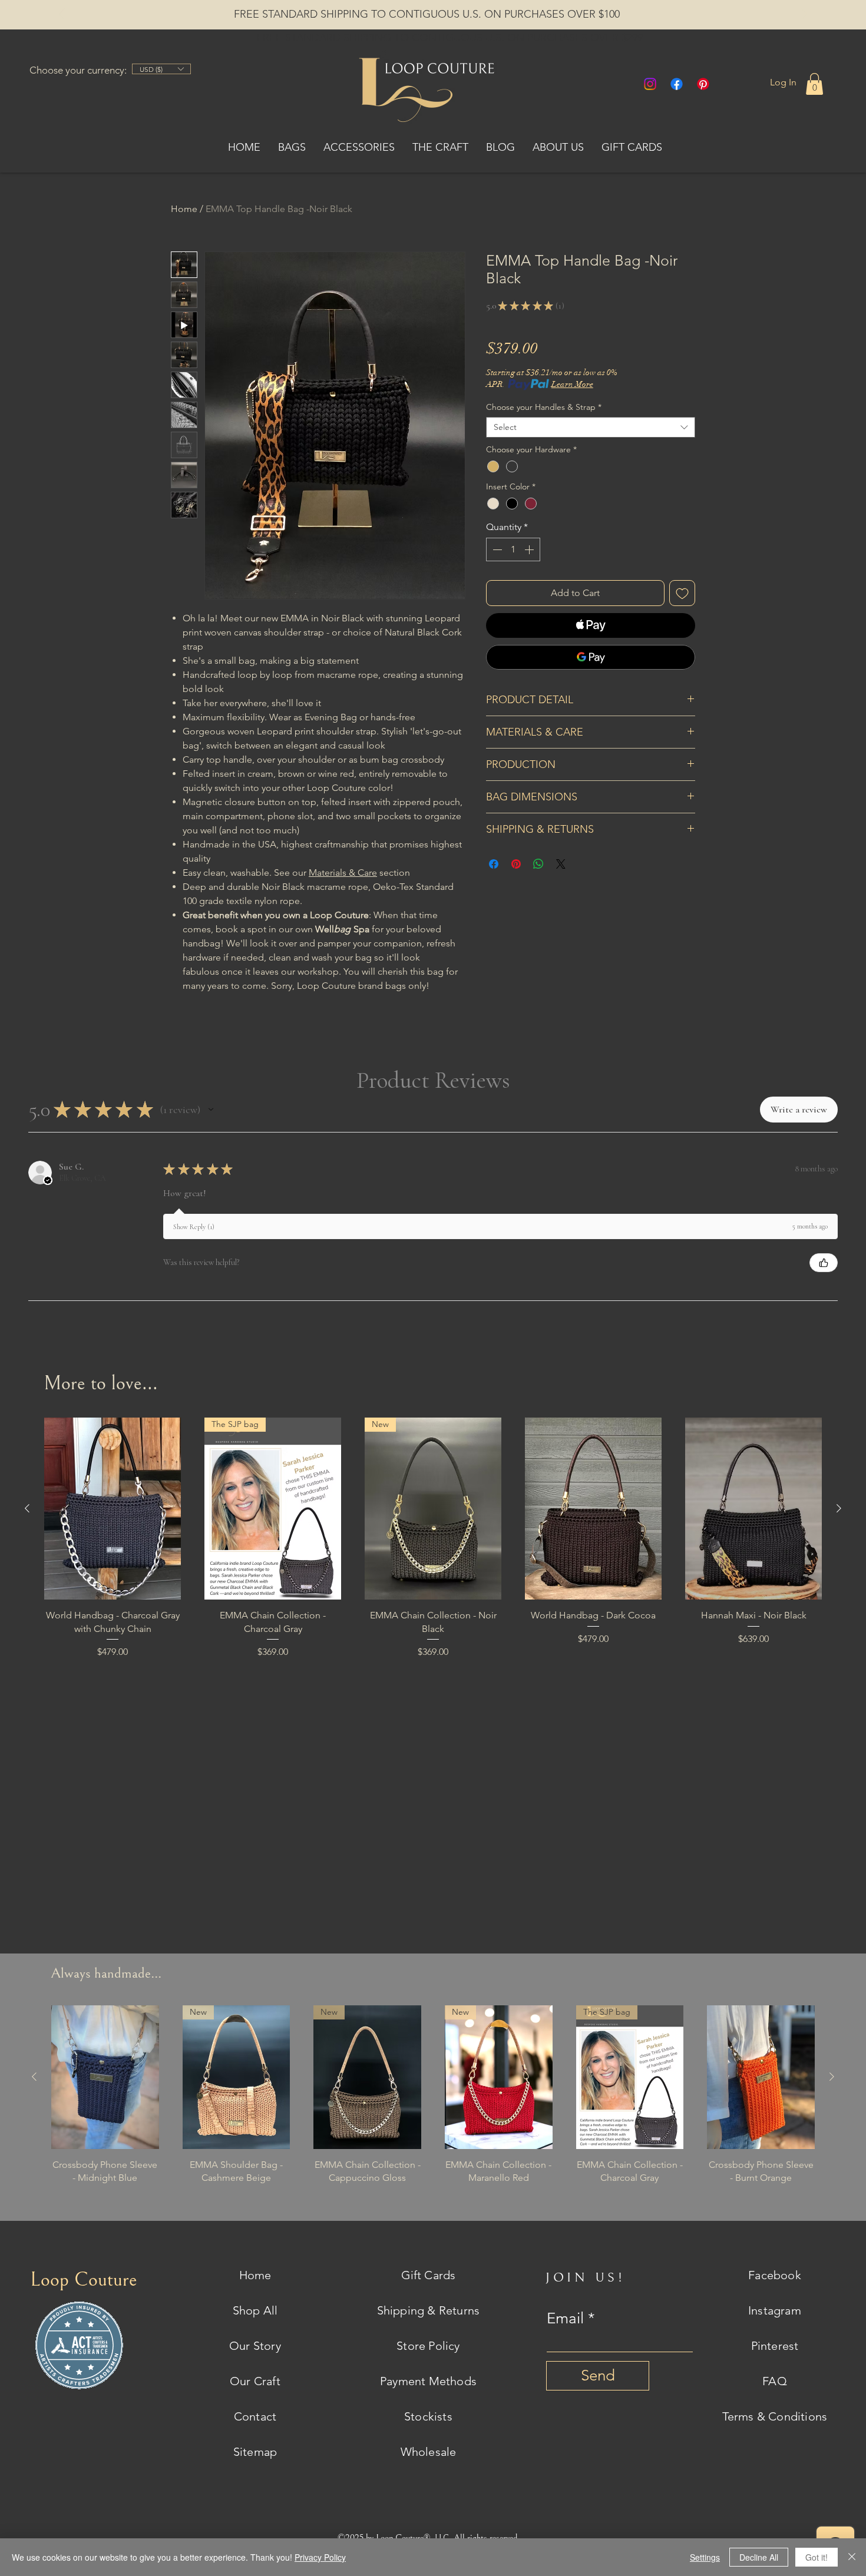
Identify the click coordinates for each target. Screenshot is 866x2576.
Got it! (817, 2557)
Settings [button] (705, 2557)
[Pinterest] (703, 84)
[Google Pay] (591, 657)
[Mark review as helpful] (824, 1263)
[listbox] (161, 69)
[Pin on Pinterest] (516, 864)
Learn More (572, 384)
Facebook (775, 2275)
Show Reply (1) (194, 1227)
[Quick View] (113, 1509)
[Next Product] (839, 1508)
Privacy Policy (320, 2557)
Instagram (775, 2310)
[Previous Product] (27, 1508)
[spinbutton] (513, 549)
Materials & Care (343, 873)
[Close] (852, 2557)
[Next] (804, 15)
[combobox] (591, 427)
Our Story (255, 2346)
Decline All (759, 2557)
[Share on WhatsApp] (538, 864)
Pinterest (775, 2346)
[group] (433, 1554)
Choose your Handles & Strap (544, 407)
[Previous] (62, 15)
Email (565, 2319)
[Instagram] (650, 84)
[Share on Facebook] (494, 864)
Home (184, 209)
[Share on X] (561, 864)
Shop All (255, 2310)
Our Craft (255, 2381)
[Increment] (530, 549)
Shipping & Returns (429, 2310)
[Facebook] (677, 84)
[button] (814, 84)
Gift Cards (429, 2275)
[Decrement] (496, 549)
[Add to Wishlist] (682, 593)
